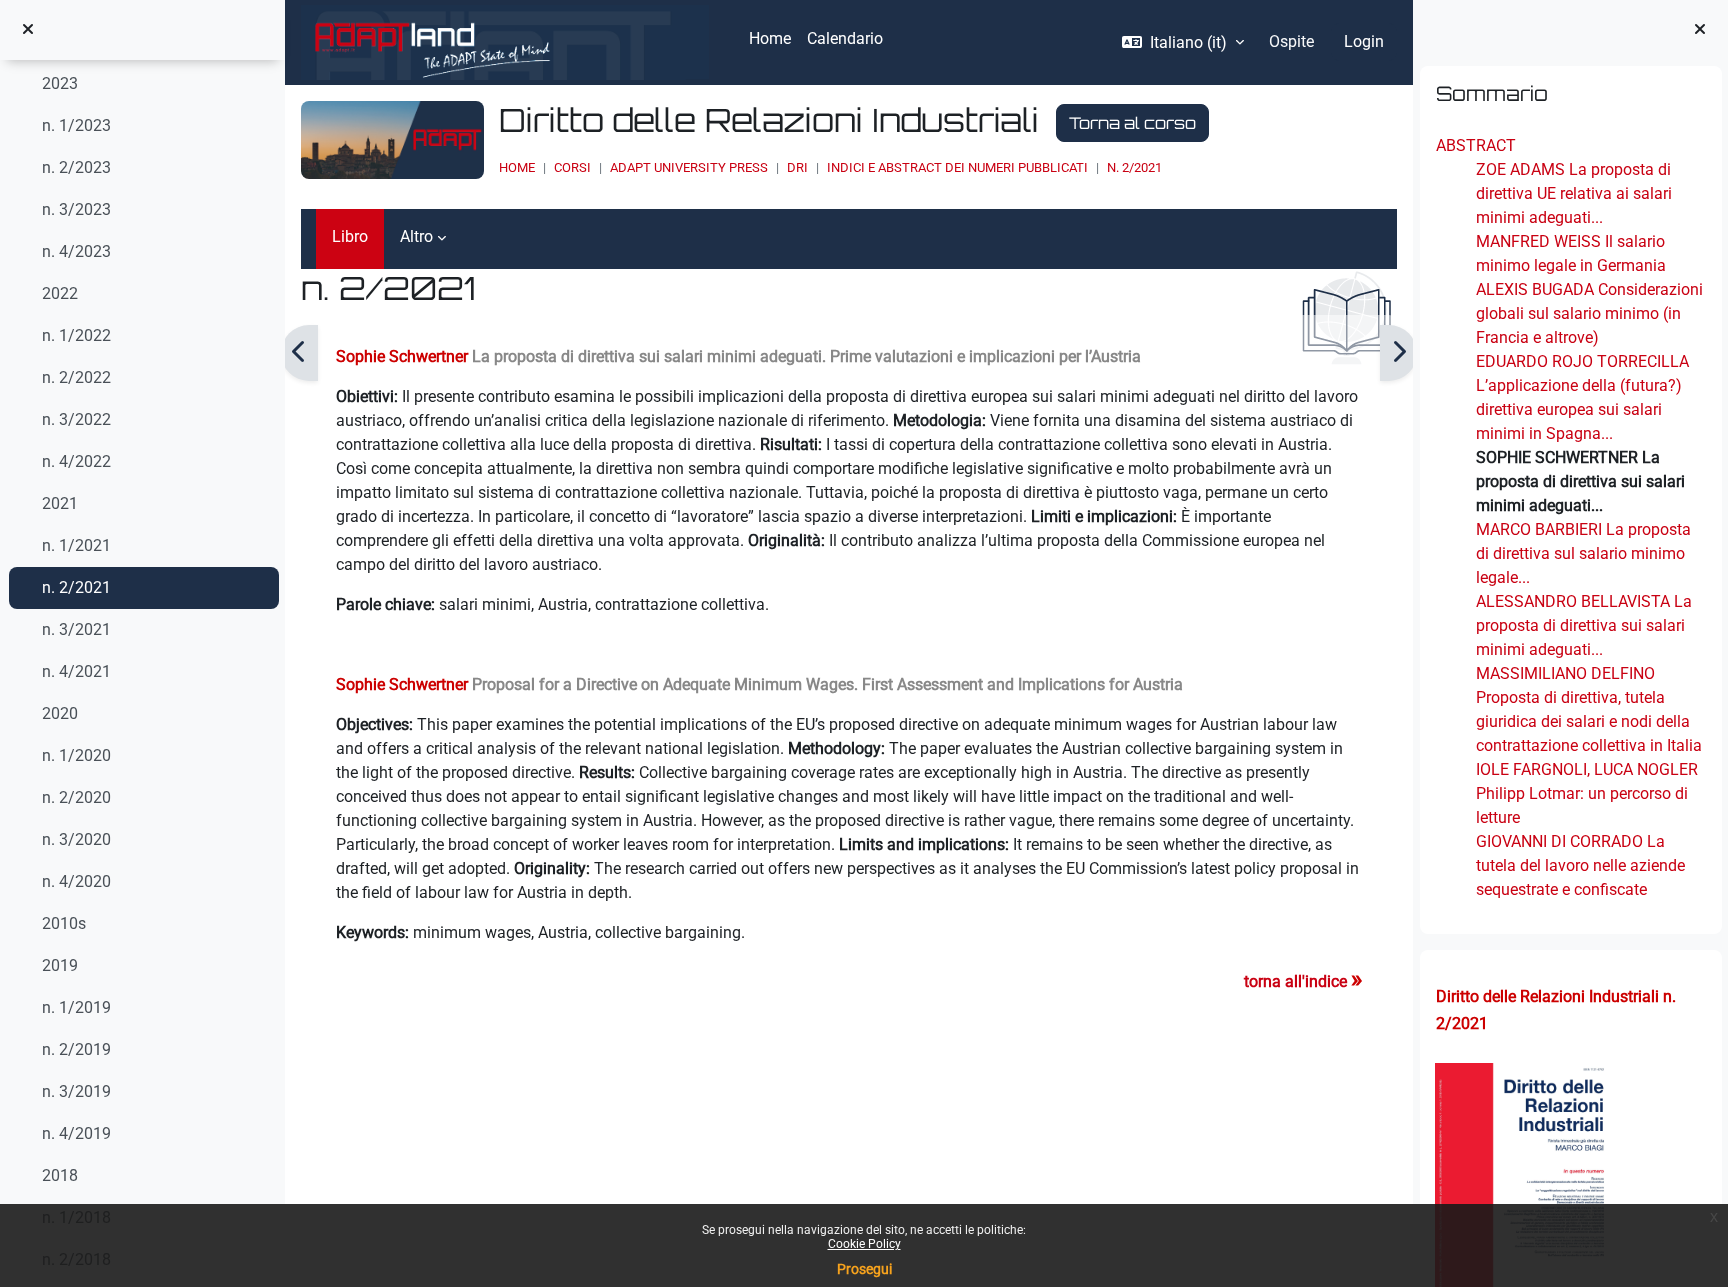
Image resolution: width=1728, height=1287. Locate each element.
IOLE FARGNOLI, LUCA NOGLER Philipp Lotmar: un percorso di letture (1586, 793)
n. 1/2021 (76, 545)
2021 (60, 503)
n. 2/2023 (76, 167)
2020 (60, 713)
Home (517, 167)
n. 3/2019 (76, 1091)
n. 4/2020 (76, 881)
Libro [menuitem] (350, 236)
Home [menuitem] (770, 38)
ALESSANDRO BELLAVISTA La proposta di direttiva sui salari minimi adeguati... (1583, 625)
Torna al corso (1132, 123)
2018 (60, 1175)
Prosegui (864, 1269)
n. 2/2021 (76, 587)
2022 (60, 293)
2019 (60, 965)
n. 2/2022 (76, 377)
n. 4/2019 (76, 1133)
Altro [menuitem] (416, 236)
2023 (60, 83)
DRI (797, 167)
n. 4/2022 (76, 461)
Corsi (572, 167)
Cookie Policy (864, 1244)
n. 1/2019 (76, 1007)
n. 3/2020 (76, 839)
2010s (64, 923)
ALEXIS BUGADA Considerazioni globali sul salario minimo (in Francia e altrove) (1588, 313)
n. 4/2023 (76, 251)
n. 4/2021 (76, 671)
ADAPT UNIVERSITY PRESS (689, 167)
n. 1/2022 (76, 335)
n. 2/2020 (76, 797)
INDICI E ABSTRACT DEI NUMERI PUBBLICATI (957, 167)
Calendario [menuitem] (845, 38)
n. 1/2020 (76, 755)
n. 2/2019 (76, 1049)
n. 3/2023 (76, 209)
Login (1364, 41)
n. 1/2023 (76, 125)
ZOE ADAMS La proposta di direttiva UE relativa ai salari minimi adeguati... (1573, 193)
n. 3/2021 (76, 629)
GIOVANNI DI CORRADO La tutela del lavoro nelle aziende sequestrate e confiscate (1579, 865)
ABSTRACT (1475, 145)
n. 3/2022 (76, 419)
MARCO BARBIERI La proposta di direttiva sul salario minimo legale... (1582, 553)
